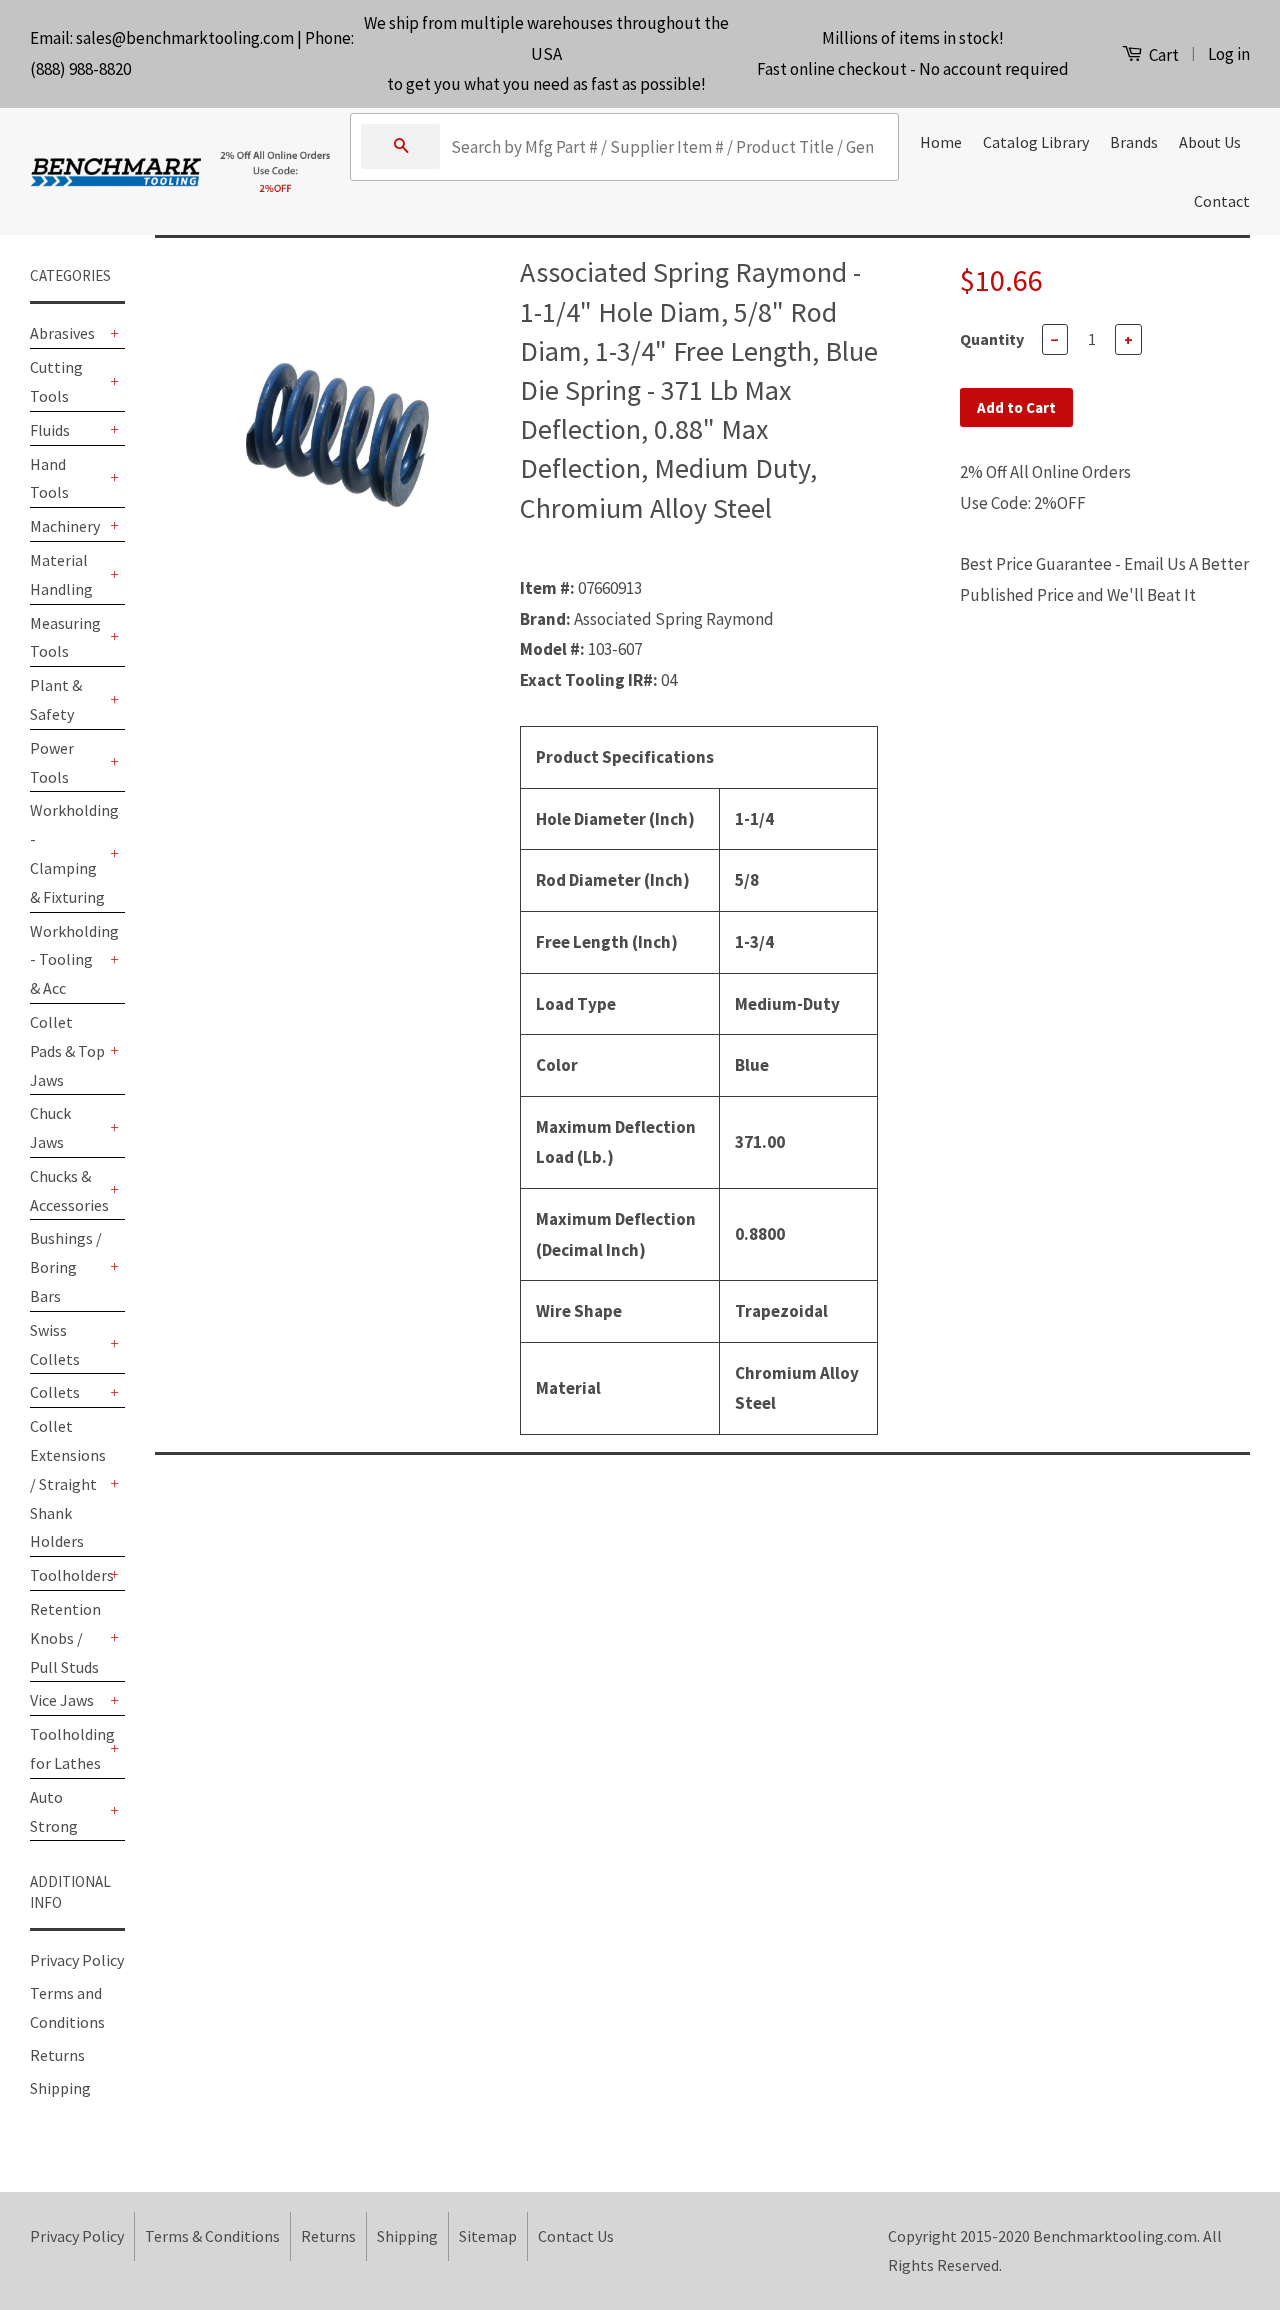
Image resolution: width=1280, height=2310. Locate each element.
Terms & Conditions (212, 2236)
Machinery (65, 526)
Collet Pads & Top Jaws (67, 1051)
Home (941, 142)
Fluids (50, 430)
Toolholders (67, 1575)
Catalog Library (1036, 142)
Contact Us (576, 2236)
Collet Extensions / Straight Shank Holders (67, 1483)
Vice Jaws (62, 1700)
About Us (1210, 142)
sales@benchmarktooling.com (185, 38)
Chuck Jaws (50, 1127)
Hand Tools (49, 478)
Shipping (60, 2088)
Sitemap (488, 2236)
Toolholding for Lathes (67, 1748)
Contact (1222, 201)
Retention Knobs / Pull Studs (65, 1638)
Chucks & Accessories (67, 1190)
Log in (1229, 54)
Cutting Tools (56, 381)
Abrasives (62, 333)
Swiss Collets (55, 1344)
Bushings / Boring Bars (66, 1267)
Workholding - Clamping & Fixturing (67, 853)
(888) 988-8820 (80, 69)
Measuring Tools (65, 637)
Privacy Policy (77, 1960)
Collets (55, 1392)
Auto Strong (54, 1811)
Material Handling (61, 574)
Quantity (992, 339)
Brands (1134, 142)
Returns (57, 2055)
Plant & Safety (56, 699)
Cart (1162, 55)
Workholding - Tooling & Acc (67, 960)
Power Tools (52, 762)
